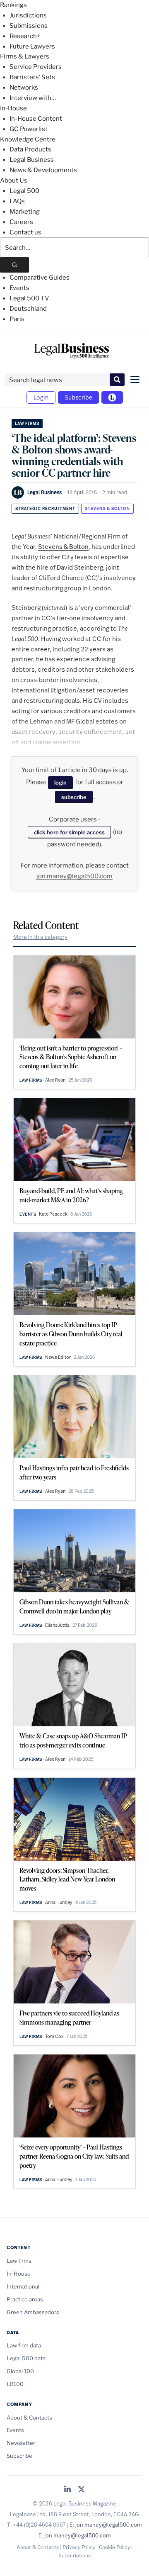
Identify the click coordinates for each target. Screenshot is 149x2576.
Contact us (25, 232)
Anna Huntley (59, 1902)
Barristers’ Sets (32, 77)
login (60, 782)
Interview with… (33, 98)
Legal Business (32, 160)
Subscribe (78, 397)
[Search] (14, 265)
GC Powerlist (29, 129)
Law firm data (24, 2345)
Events (19, 288)
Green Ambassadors (33, 2312)
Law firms (27, 423)
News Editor (58, 1357)
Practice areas (25, 2299)
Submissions (29, 26)
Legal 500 (24, 191)
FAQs (17, 201)
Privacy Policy (79, 2547)
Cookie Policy (114, 2547)
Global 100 (20, 2371)
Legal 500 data (26, 2358)
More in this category (40, 937)
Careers (21, 222)
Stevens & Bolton (107, 508)
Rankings (13, 5)
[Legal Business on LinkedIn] (67, 2490)
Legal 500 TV (29, 298)
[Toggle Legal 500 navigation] (112, 397)
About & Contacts (29, 2418)
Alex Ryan (55, 1080)
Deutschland (28, 309)
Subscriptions (74, 2555)
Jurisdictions (28, 15)
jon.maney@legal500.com (74, 876)
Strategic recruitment (45, 508)
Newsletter (21, 2443)
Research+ (25, 36)
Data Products (30, 149)
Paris (17, 319)
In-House (13, 108)
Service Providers (36, 67)
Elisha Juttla (57, 1625)
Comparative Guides (40, 278)
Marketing (25, 212)
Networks (24, 88)
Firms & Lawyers (25, 56)
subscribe (74, 797)
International (23, 2286)
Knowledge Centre (28, 139)
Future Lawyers (32, 46)
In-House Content (36, 119)
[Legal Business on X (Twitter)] (82, 2490)
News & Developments (43, 170)
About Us (14, 180)
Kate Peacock (53, 1214)
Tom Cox (54, 2036)
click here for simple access (69, 832)
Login (41, 397)
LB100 (15, 2384)
